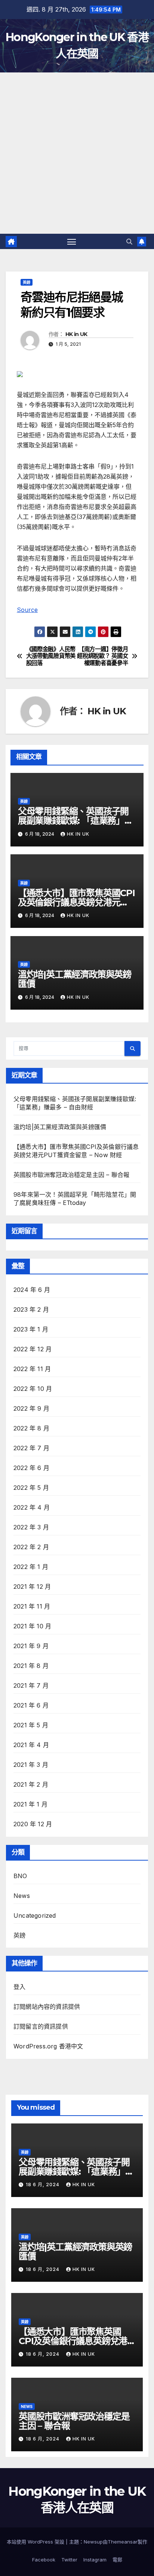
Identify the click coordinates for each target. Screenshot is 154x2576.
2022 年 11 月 (32, 1369)
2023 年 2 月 (31, 1309)
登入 (19, 1987)
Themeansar (123, 2542)
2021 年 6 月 (31, 1705)
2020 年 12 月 (33, 1824)
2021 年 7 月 (31, 1685)
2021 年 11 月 (32, 1606)
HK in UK (76, 334)
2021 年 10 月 (32, 1626)
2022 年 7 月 (31, 1448)
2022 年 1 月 (31, 1567)
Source (27, 610)
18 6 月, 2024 (43, 2185)
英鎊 (27, 282)
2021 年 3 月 (31, 1765)
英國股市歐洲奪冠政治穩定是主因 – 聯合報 (71, 1175)
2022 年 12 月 (33, 1349)
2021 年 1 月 (30, 1804)
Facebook (44, 2560)
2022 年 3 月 (31, 1527)
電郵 (117, 2560)
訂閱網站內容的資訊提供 (47, 2007)
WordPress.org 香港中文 (48, 2046)
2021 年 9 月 (31, 1646)
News (22, 1896)
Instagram (95, 2560)
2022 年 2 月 (31, 1547)
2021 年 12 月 (32, 1587)
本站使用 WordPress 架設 (36, 2542)
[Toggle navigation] (72, 242)
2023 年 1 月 (31, 1329)
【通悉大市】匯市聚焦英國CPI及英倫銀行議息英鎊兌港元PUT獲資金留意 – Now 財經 (76, 902)
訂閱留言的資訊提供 (41, 2026)
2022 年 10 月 (33, 1389)
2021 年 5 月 (31, 1725)
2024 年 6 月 (32, 1290)
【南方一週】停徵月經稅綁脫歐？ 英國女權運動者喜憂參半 (102, 656)
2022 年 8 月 (31, 1428)
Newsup (93, 2542)
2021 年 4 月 (31, 1745)
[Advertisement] (77, 153)
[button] (129, 242)
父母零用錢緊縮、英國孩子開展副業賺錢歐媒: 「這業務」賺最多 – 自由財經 (76, 821)
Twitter (69, 2560)
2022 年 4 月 (32, 1507)
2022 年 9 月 (31, 1408)
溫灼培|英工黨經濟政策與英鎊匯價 (75, 979)
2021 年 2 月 (31, 1784)
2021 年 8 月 (31, 1666)
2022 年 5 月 (31, 1488)
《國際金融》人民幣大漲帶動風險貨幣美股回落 (51, 656)
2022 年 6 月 (31, 1468)
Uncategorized (35, 1915)
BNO (20, 1876)
